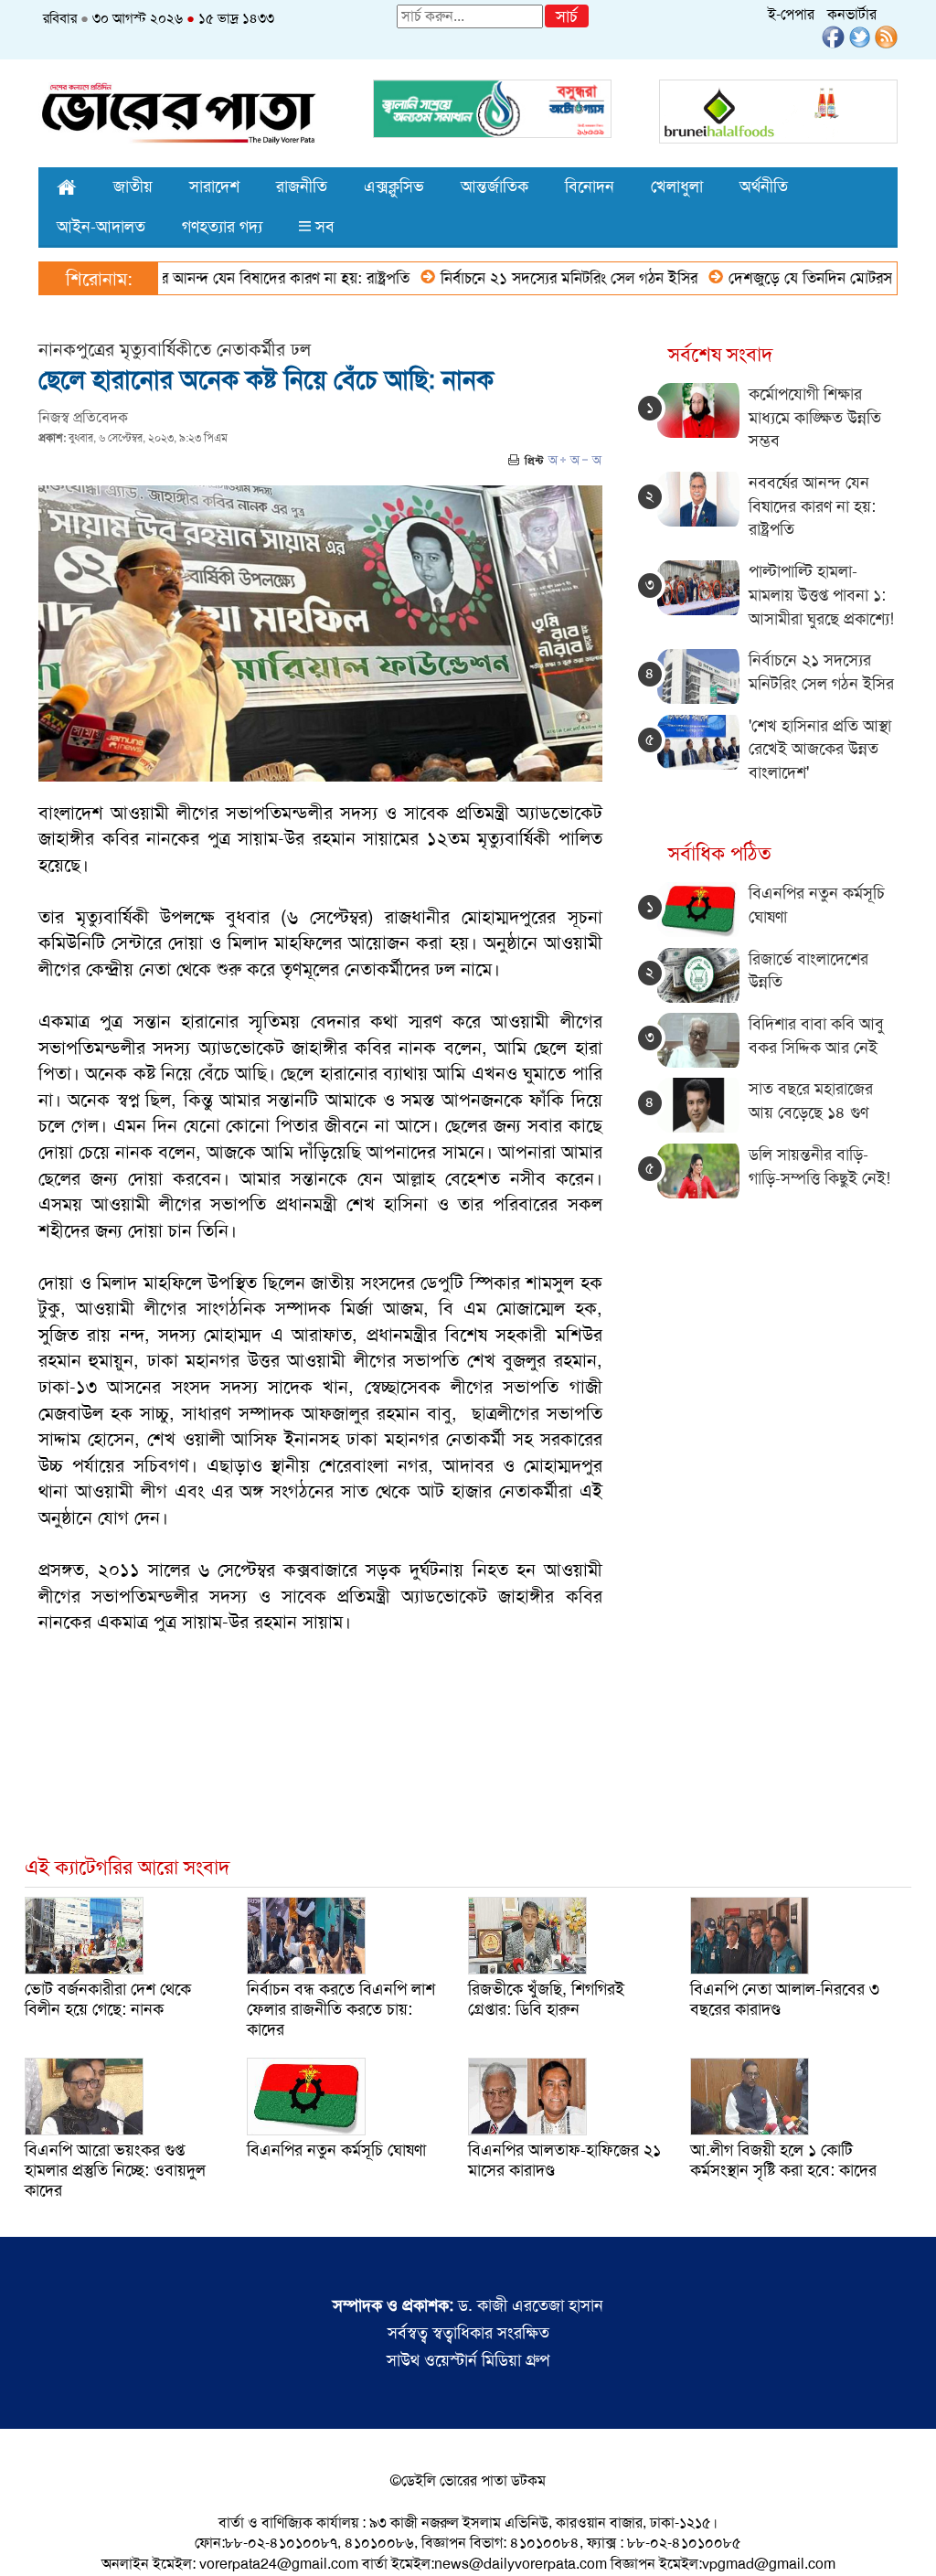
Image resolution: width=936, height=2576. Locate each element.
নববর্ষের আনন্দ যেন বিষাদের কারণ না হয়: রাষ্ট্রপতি (216, 278)
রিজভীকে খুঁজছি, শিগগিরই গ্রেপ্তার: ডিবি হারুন (546, 1999)
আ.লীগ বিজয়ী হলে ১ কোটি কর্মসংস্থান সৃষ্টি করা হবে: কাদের (783, 2160)
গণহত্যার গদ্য (222, 227)
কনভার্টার (852, 14)
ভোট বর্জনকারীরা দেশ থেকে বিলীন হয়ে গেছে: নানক (108, 1999)
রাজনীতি (302, 186)
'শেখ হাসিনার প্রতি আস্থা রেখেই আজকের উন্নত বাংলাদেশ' (820, 749)
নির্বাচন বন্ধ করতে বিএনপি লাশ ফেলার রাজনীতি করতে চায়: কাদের (341, 2009)
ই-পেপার (791, 14)
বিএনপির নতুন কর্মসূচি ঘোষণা (336, 2150)
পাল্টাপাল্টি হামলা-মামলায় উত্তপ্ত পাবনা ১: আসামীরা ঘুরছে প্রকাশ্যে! (821, 595)
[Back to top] (28, 2539)
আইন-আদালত (101, 227)
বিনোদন (590, 186)
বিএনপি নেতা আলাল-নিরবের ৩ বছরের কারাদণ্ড (785, 1999)
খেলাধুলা (677, 186)
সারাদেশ (214, 186)
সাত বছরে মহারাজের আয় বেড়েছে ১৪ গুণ (811, 1101)
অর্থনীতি (764, 186)
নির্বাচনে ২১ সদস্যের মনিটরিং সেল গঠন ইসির (519, 278)
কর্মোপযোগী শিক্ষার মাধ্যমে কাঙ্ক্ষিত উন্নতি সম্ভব (815, 417)
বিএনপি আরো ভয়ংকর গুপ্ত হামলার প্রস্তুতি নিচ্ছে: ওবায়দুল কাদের (115, 2170)
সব (323, 227)
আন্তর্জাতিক (495, 186)
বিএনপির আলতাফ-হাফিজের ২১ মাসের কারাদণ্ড (564, 2160)
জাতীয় (133, 186)
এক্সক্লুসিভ (394, 186)
